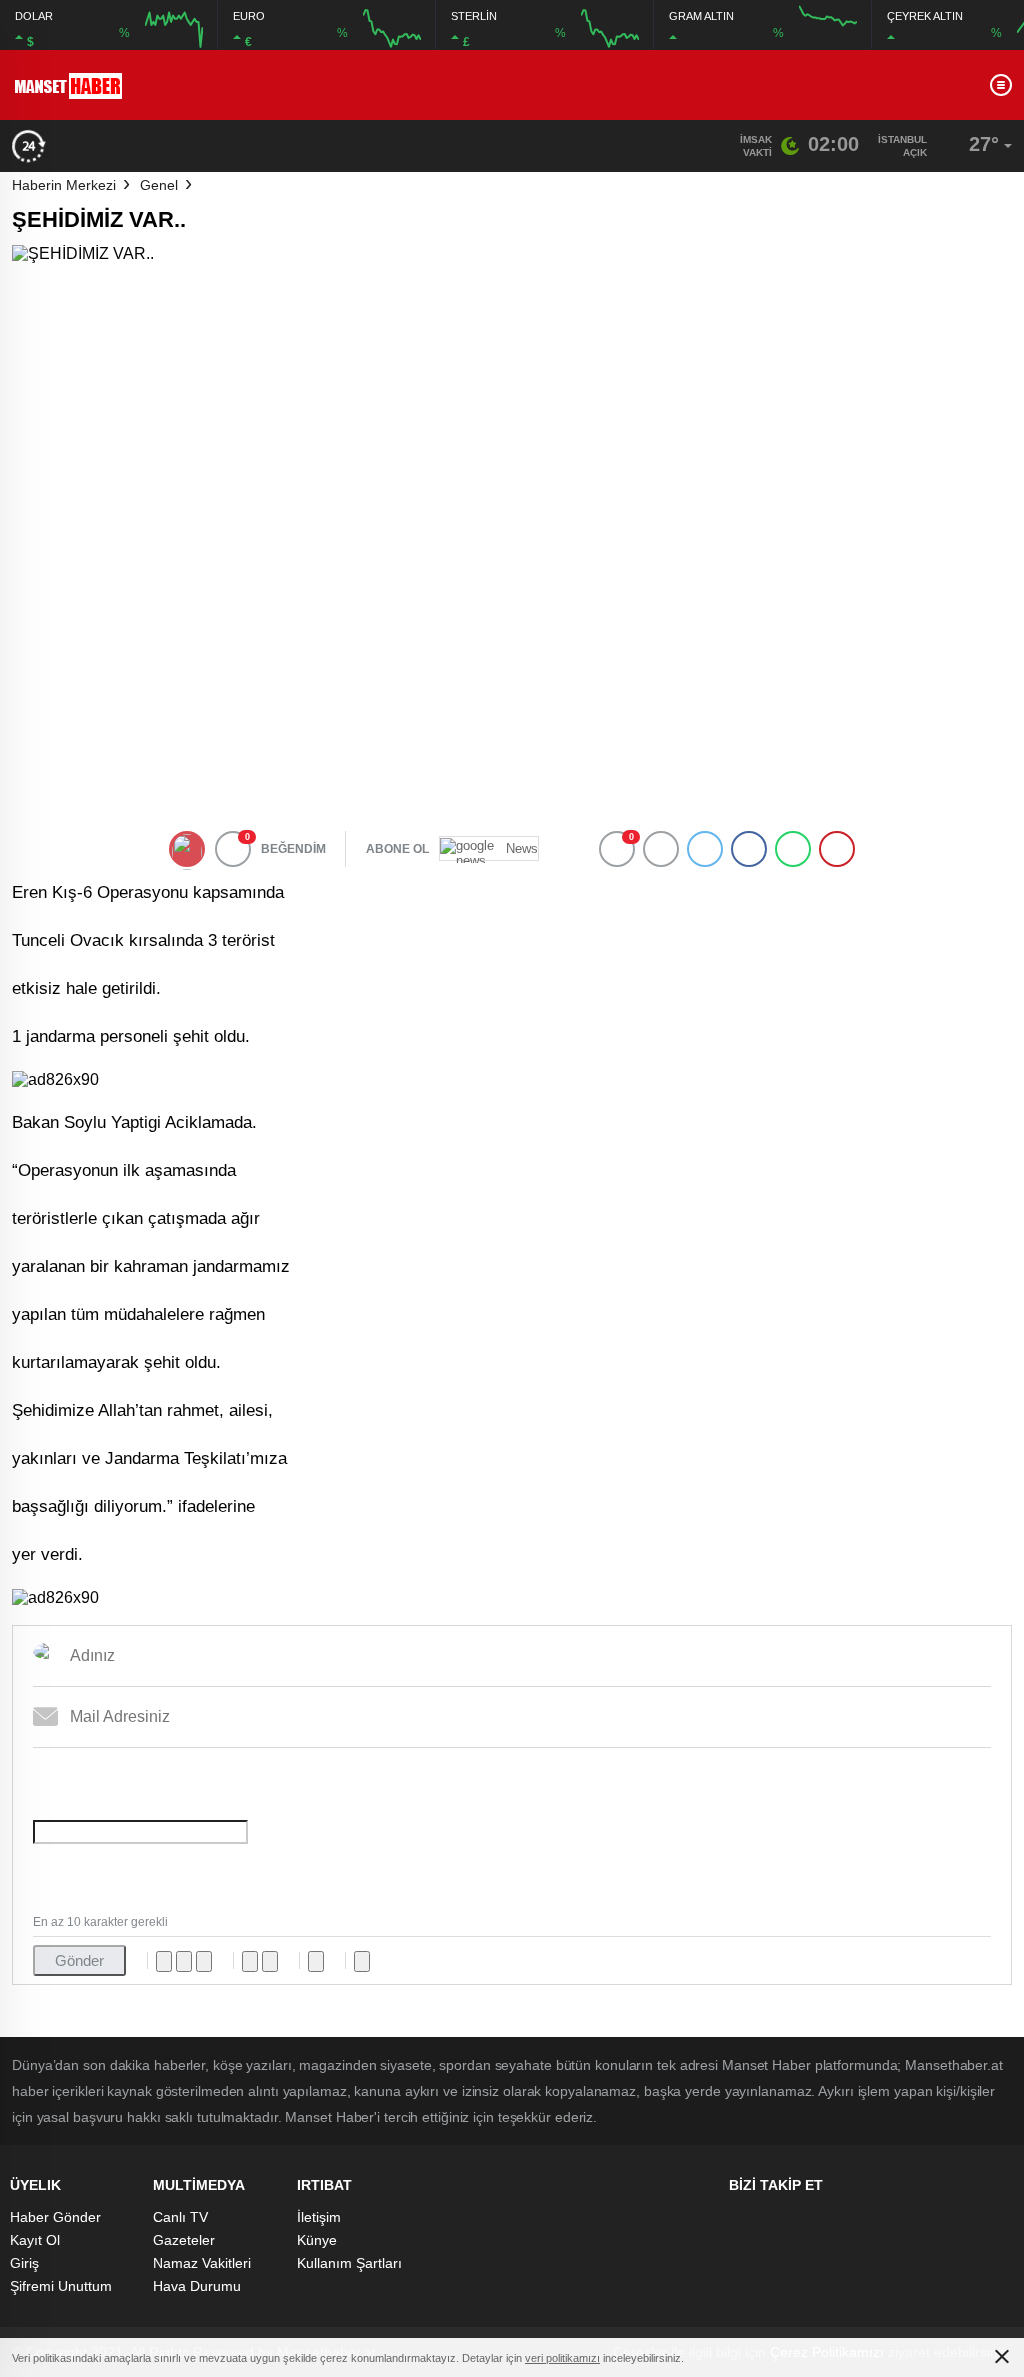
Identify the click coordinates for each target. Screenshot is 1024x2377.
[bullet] (270, 1961)
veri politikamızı (562, 2358)
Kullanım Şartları (349, 2263)
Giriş (24, 2263)
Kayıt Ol (35, 2240)
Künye (317, 2240)
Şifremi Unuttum (61, 2286)
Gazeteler (184, 2240)
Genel (159, 185)
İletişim (319, 2217)
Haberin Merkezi (64, 185)
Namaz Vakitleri (202, 2263)
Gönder (79, 1960)
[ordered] (250, 1961)
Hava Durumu (197, 2286)
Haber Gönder (55, 2217)
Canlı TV (180, 2217)
